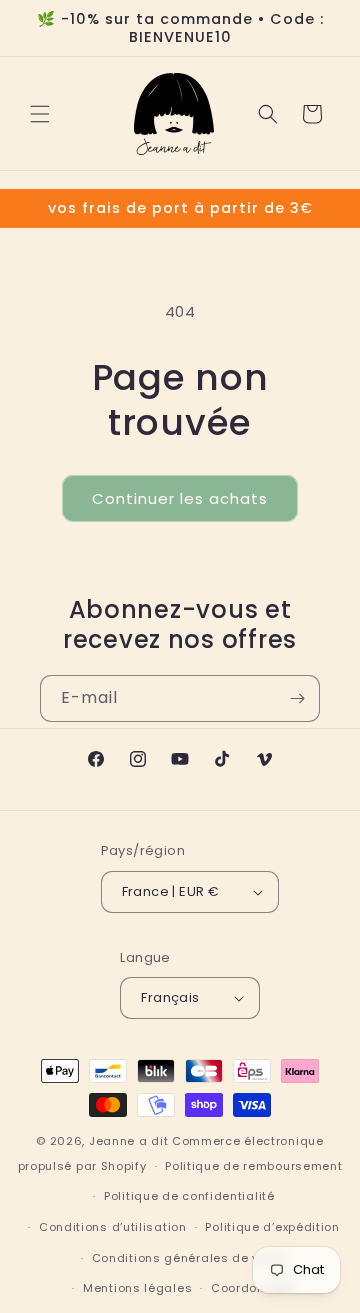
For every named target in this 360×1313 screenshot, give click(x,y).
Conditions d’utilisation (113, 1227)
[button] (40, 114)
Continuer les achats (180, 498)
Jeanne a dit (128, 1141)
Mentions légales (137, 1288)
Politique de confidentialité (189, 1196)
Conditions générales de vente (189, 1258)
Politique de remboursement (253, 1166)
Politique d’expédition (272, 1227)
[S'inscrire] (297, 698)
